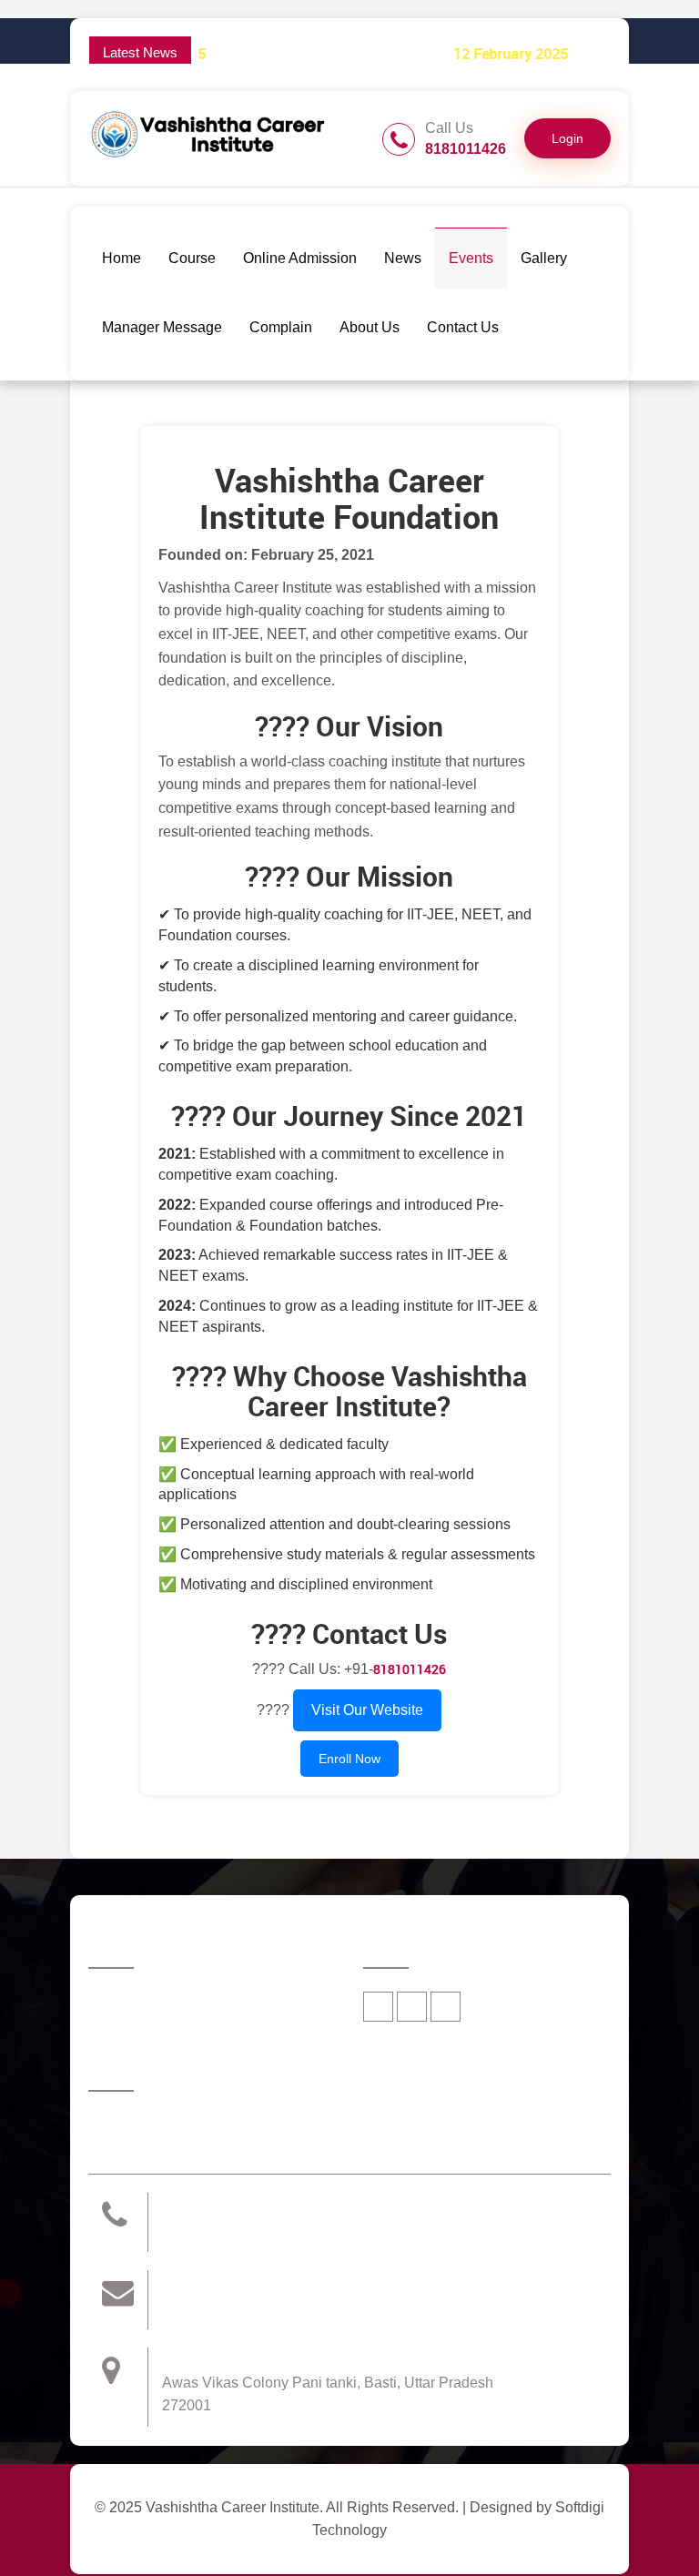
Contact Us (463, 327)
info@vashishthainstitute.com (268, 2307)
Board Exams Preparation (209, 54)
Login (567, 138)
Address (192, 2358)
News (403, 258)
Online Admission (300, 258)
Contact (190, 2204)
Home (122, 258)
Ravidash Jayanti (544, 54)
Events (471, 258)
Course (192, 258)
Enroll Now (349, 1759)
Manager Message (162, 327)
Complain (281, 327)
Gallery (544, 258)
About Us (370, 327)
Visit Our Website (367, 1710)
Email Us (195, 2281)
